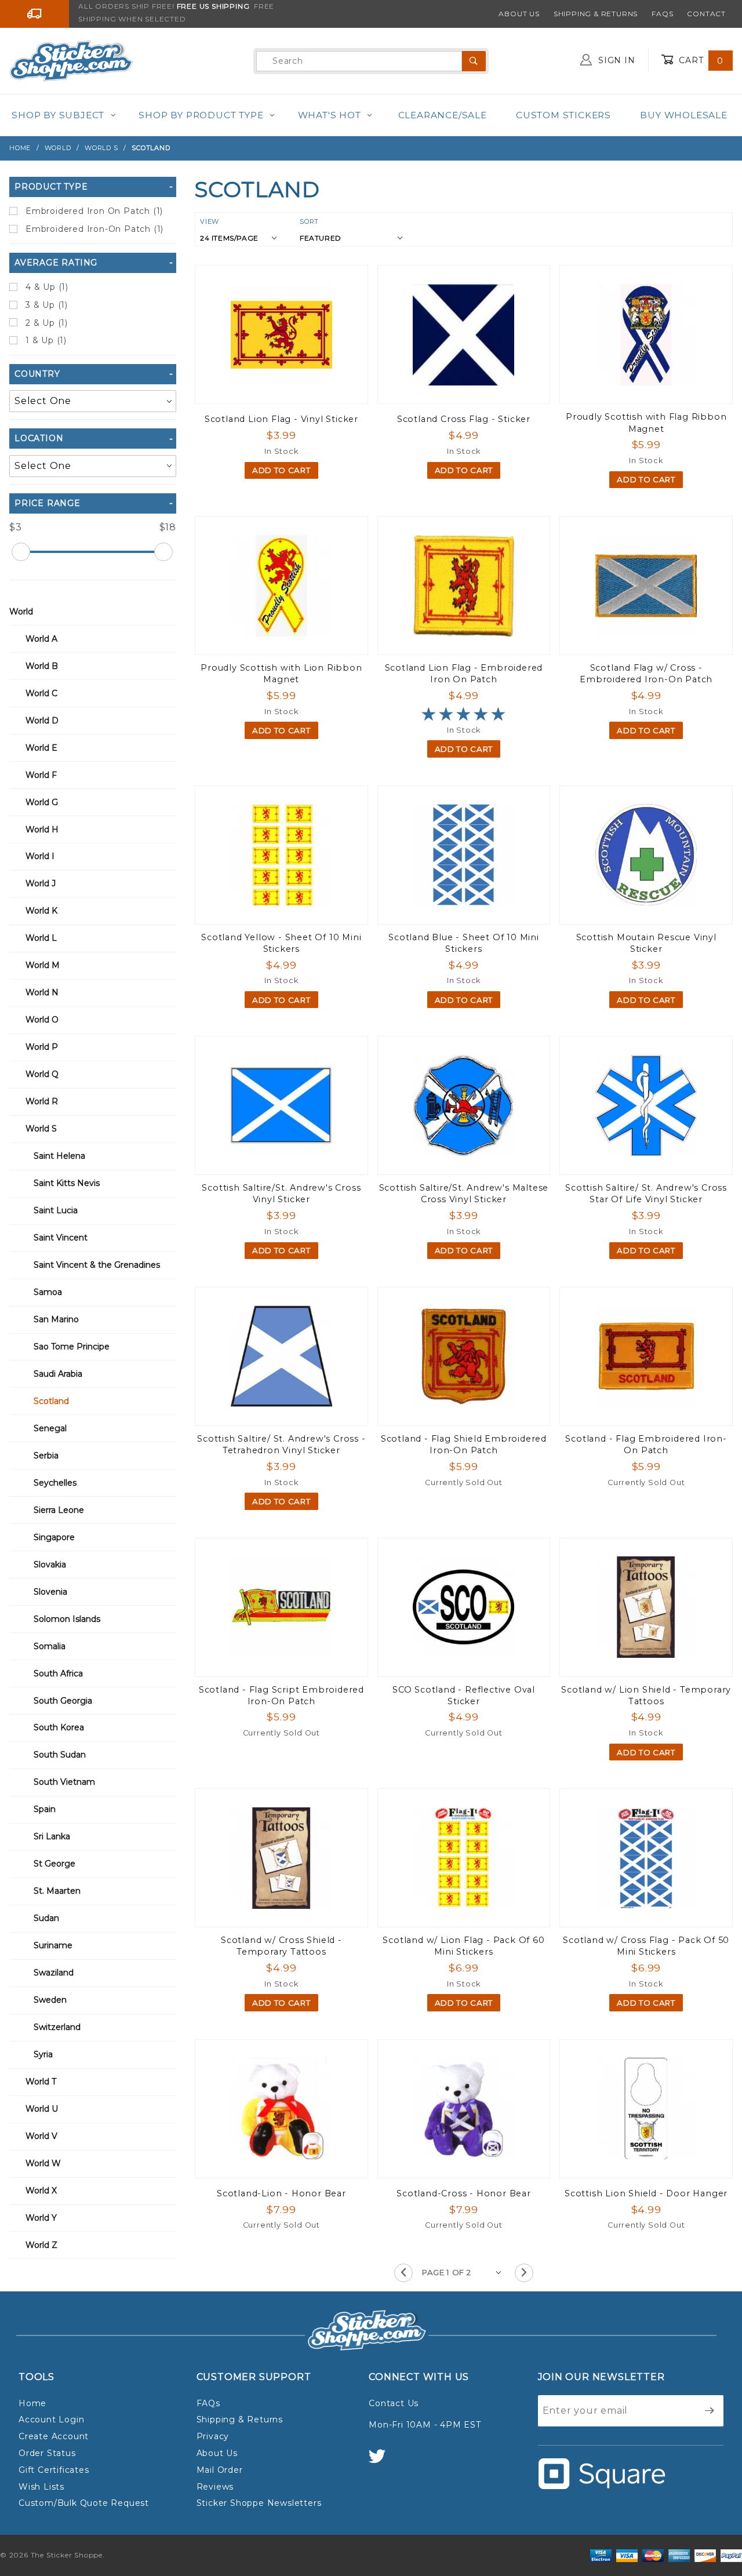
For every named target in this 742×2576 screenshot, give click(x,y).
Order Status (47, 2453)
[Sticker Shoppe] (71, 60)
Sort (309, 221)
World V (41, 2136)
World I (40, 856)
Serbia (46, 1456)
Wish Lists (41, 2487)
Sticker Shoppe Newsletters (259, 2503)
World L (41, 938)
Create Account (54, 2436)
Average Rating (56, 263)
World (21, 612)
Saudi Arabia (58, 1374)
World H (42, 829)
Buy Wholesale (683, 115)
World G (42, 802)
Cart (700, 60)
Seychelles (55, 1483)
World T (41, 2082)
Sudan (46, 1918)
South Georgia (63, 1701)
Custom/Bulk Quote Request (84, 2503)
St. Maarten (57, 1891)
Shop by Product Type (201, 115)
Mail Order (220, 2470)
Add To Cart (281, 470)
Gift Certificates (54, 2470)
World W (43, 2163)
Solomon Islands (67, 1619)
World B (42, 666)
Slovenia (50, 1592)
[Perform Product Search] (474, 61)
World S (41, 1129)
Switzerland (57, 2027)
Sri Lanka (52, 1836)
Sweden (50, 2000)
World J (41, 883)
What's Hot (330, 115)
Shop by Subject (58, 115)
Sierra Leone (59, 1510)
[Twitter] (382, 2462)
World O (42, 1020)
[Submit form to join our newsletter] (710, 2411)
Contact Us (394, 2403)
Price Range (48, 503)
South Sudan (60, 1755)
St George (54, 1864)
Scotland (51, 1401)
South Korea (59, 1727)
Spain (45, 1809)
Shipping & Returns (596, 14)
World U (42, 2109)
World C (41, 693)
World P (42, 1047)
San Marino (56, 1319)
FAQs (662, 14)
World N (42, 992)
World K (41, 911)
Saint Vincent (61, 1238)
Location (39, 438)
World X (41, 2191)
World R (42, 1101)
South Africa (58, 1673)
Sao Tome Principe (72, 1347)
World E (41, 748)
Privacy (213, 2436)
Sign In (615, 60)
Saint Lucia (56, 1210)
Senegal (50, 1428)
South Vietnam (64, 1782)
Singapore (54, 1537)
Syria (43, 2054)
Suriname (53, 1945)
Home (32, 2403)
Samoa (48, 1292)
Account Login (51, 2419)
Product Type (51, 187)
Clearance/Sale (443, 115)
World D (42, 721)
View (210, 221)
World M (43, 965)
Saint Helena (59, 1156)
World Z (41, 2245)
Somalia (50, 1646)
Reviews (215, 2487)
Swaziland (54, 1973)
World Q (42, 1074)
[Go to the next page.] (524, 2273)
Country (37, 374)
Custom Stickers (563, 115)
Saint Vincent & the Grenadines (97, 1265)
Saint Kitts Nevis (67, 1183)
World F (41, 775)
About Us (519, 14)
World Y (41, 2218)
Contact (706, 14)
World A (41, 639)
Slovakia (50, 1564)
